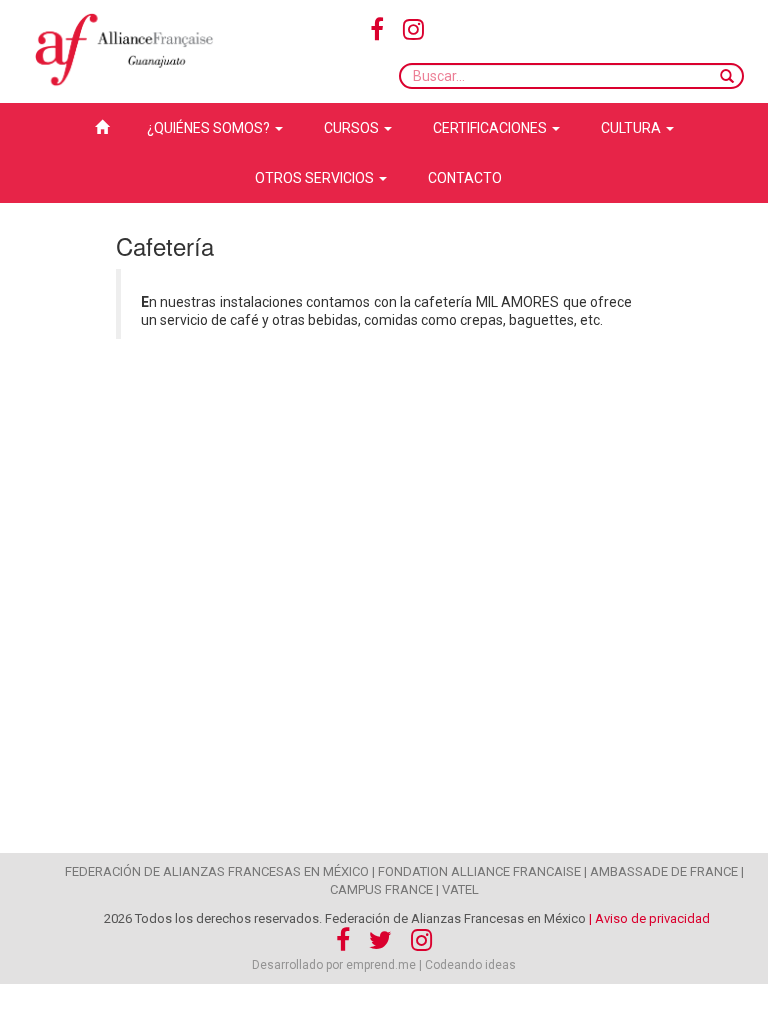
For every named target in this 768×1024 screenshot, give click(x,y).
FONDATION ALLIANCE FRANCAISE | (482, 871)
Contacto (465, 178)
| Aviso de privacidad (649, 918)
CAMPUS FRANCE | (384, 889)
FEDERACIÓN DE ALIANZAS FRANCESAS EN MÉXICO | (220, 871)
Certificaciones (491, 128)
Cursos (353, 128)
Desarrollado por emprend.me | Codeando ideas (384, 965)
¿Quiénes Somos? (210, 128)
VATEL (460, 889)
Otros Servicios (316, 178)
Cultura (632, 128)
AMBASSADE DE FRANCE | (667, 871)
